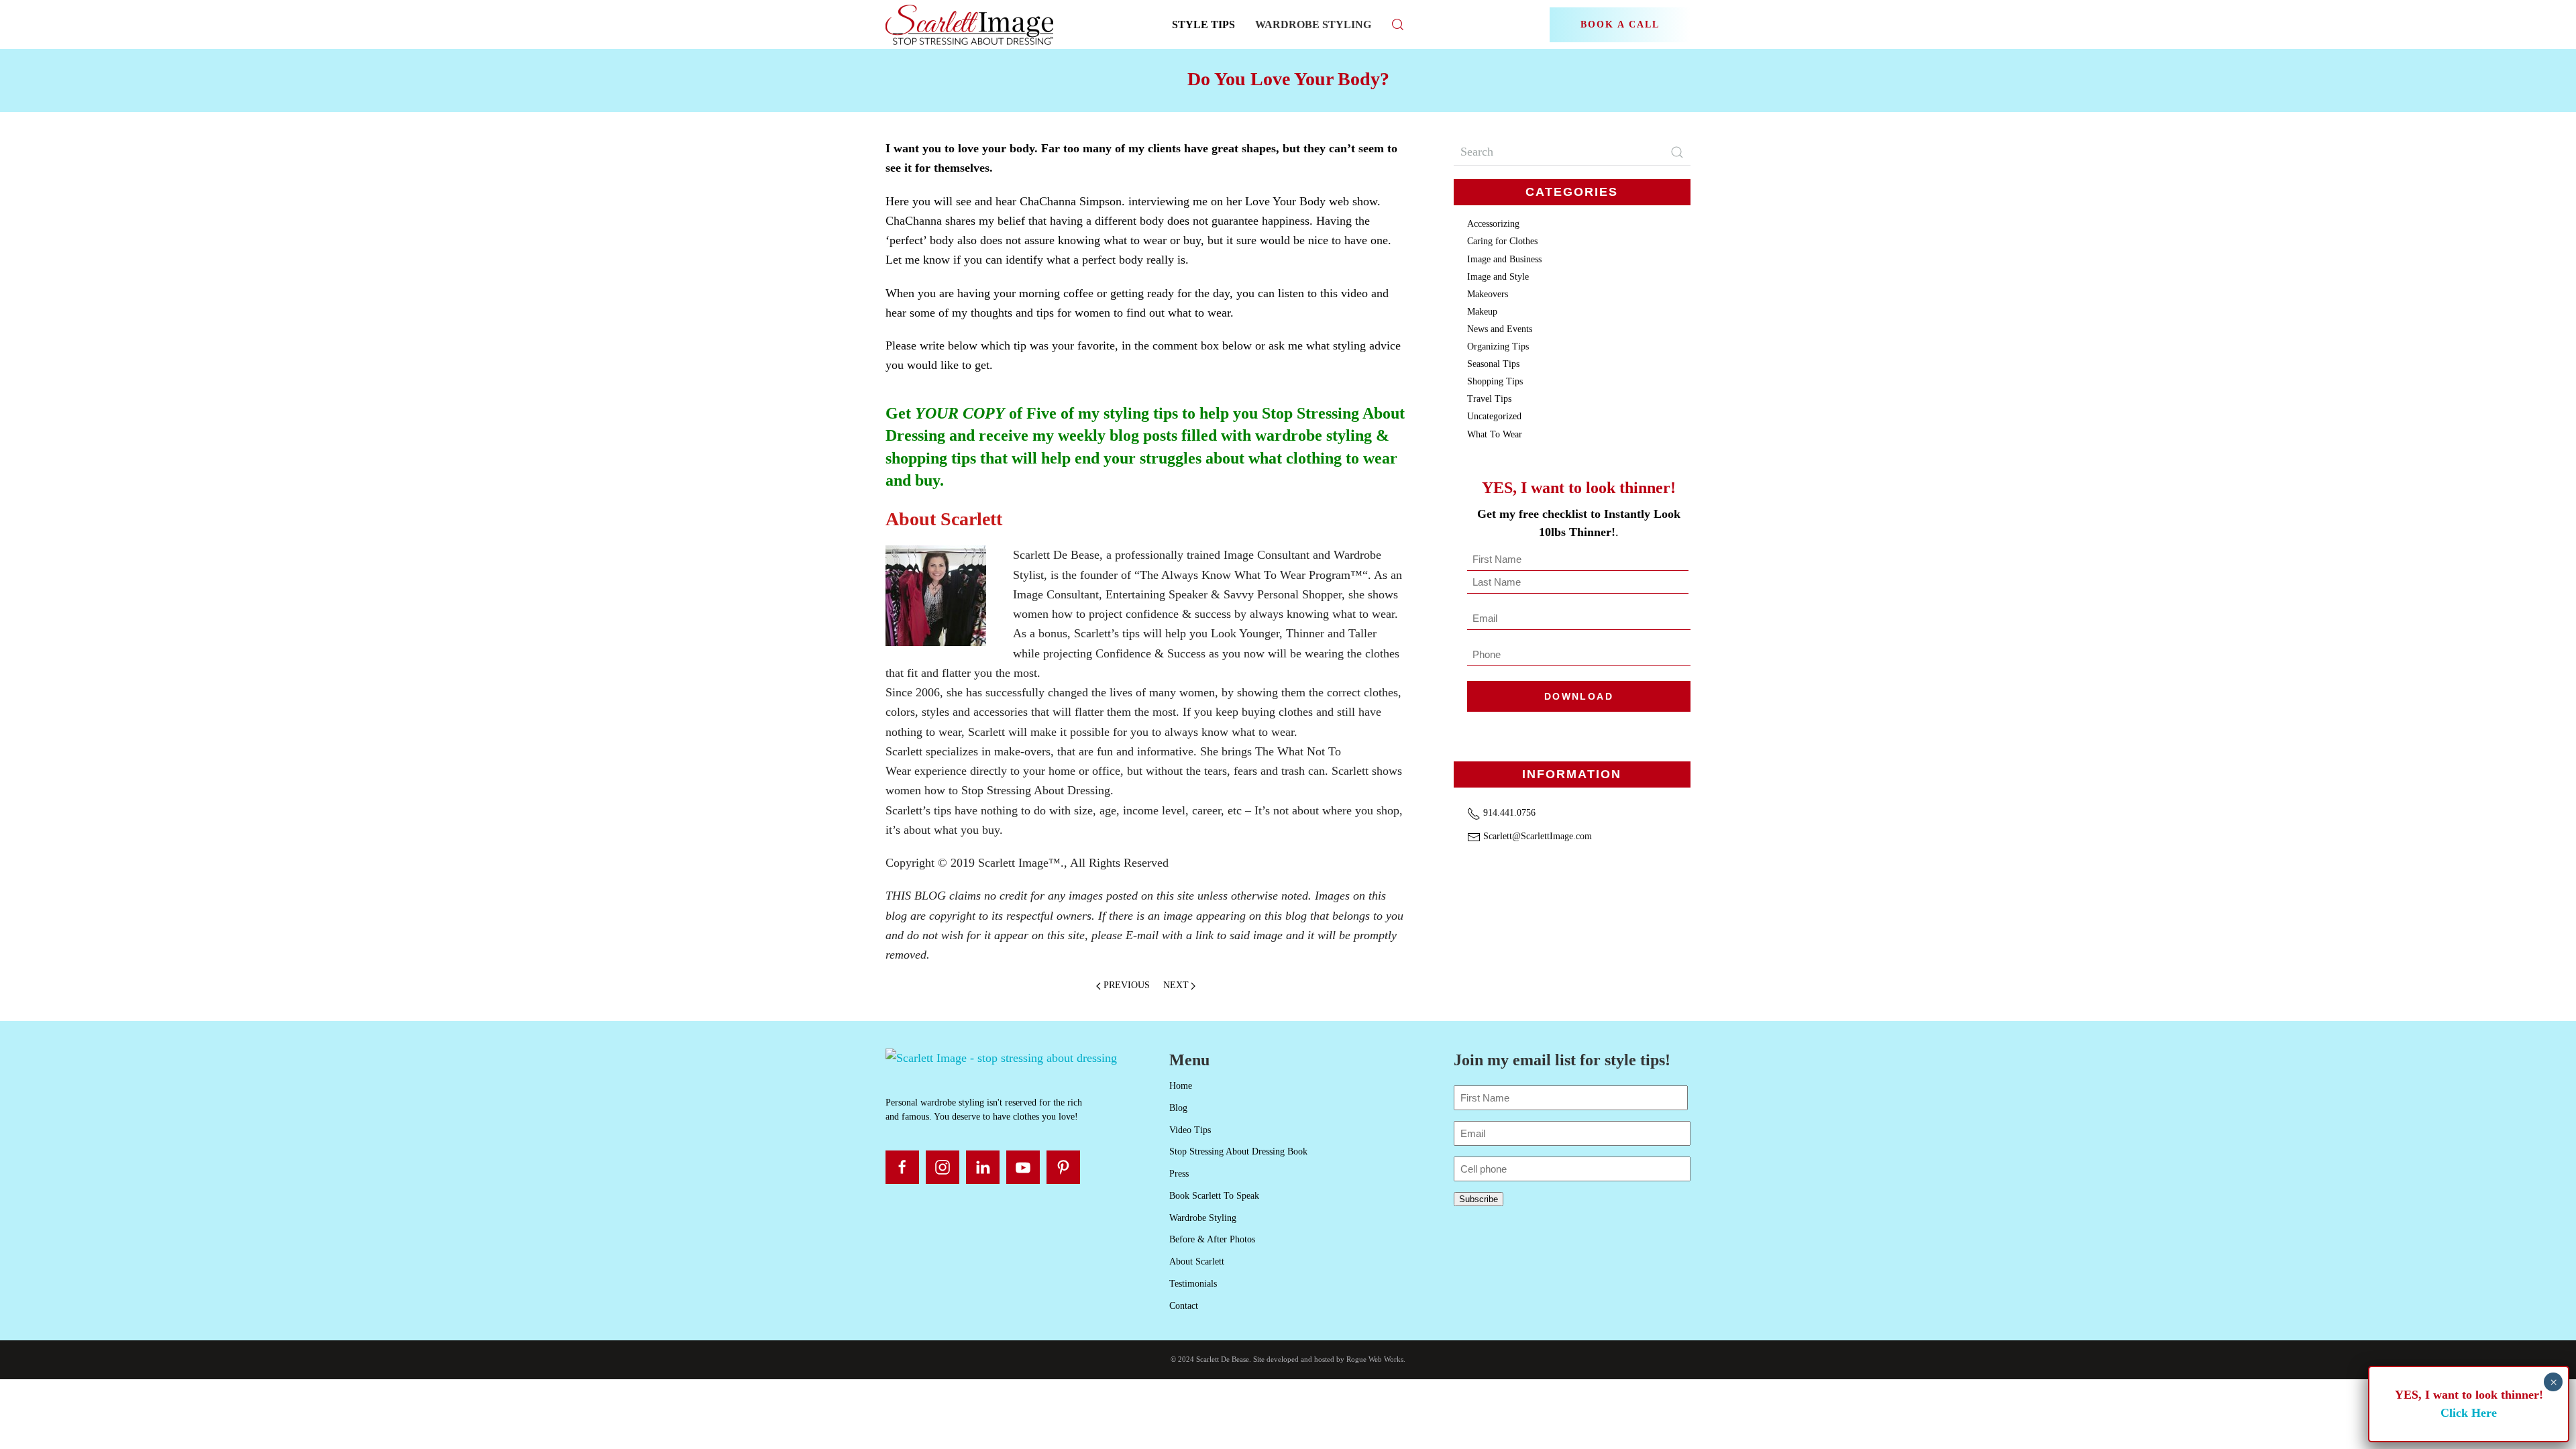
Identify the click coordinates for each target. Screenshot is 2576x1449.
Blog (1178, 1108)
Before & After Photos (1212, 1239)
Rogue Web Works (1375, 1359)
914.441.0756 (1508, 813)
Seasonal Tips (1493, 364)
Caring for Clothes (1502, 241)
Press (1179, 1174)
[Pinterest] (1063, 1167)
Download (1579, 696)
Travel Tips (1489, 399)
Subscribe (1479, 1199)
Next (1176, 985)
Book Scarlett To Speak (1214, 1196)
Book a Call (1620, 24)
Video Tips (1190, 1130)
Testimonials (1193, 1284)
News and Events (1500, 329)
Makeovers (1488, 294)
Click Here (2469, 1413)
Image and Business (1504, 259)
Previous (1127, 985)
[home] (1001, 1057)
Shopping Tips (1495, 381)
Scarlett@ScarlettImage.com (1536, 836)
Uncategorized (1494, 416)
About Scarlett (1197, 1262)
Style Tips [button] (1203, 24)
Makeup (1482, 312)
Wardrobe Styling (1313, 24)
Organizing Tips (1498, 346)
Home (1181, 1086)
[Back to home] (971, 24)
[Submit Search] (1677, 152)
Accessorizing (1493, 224)
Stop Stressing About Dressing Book (1238, 1151)
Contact (1184, 1306)
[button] (1398, 24)
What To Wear (1495, 434)
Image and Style (1498, 277)
